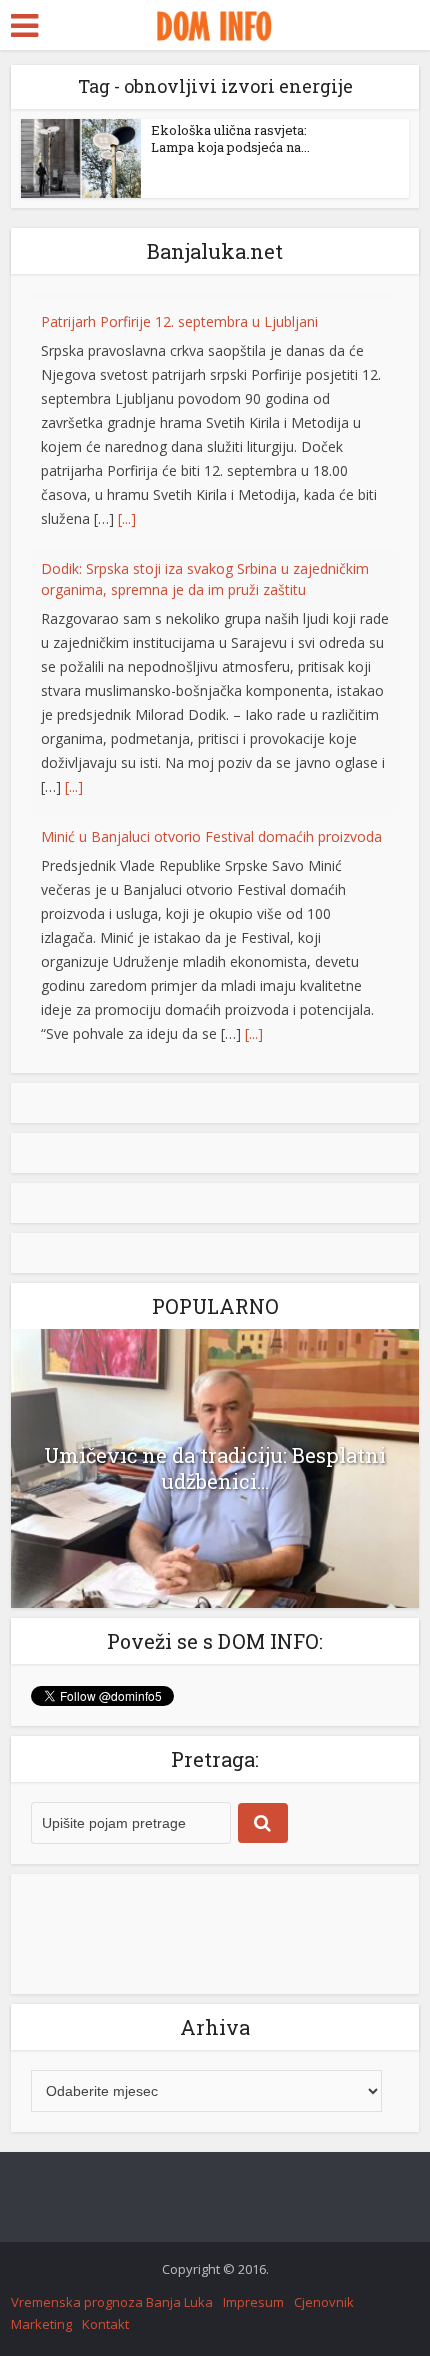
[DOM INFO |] (214, 23)
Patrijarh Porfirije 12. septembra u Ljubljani (179, 314)
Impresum (253, 2305)
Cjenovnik (324, 2305)
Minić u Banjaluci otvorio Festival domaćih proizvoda (211, 829)
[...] (127, 511)
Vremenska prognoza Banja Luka (112, 2305)
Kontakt (105, 2327)
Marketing (41, 2327)
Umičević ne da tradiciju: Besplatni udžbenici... (215, 1471)
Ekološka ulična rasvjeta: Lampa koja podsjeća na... (230, 138)
